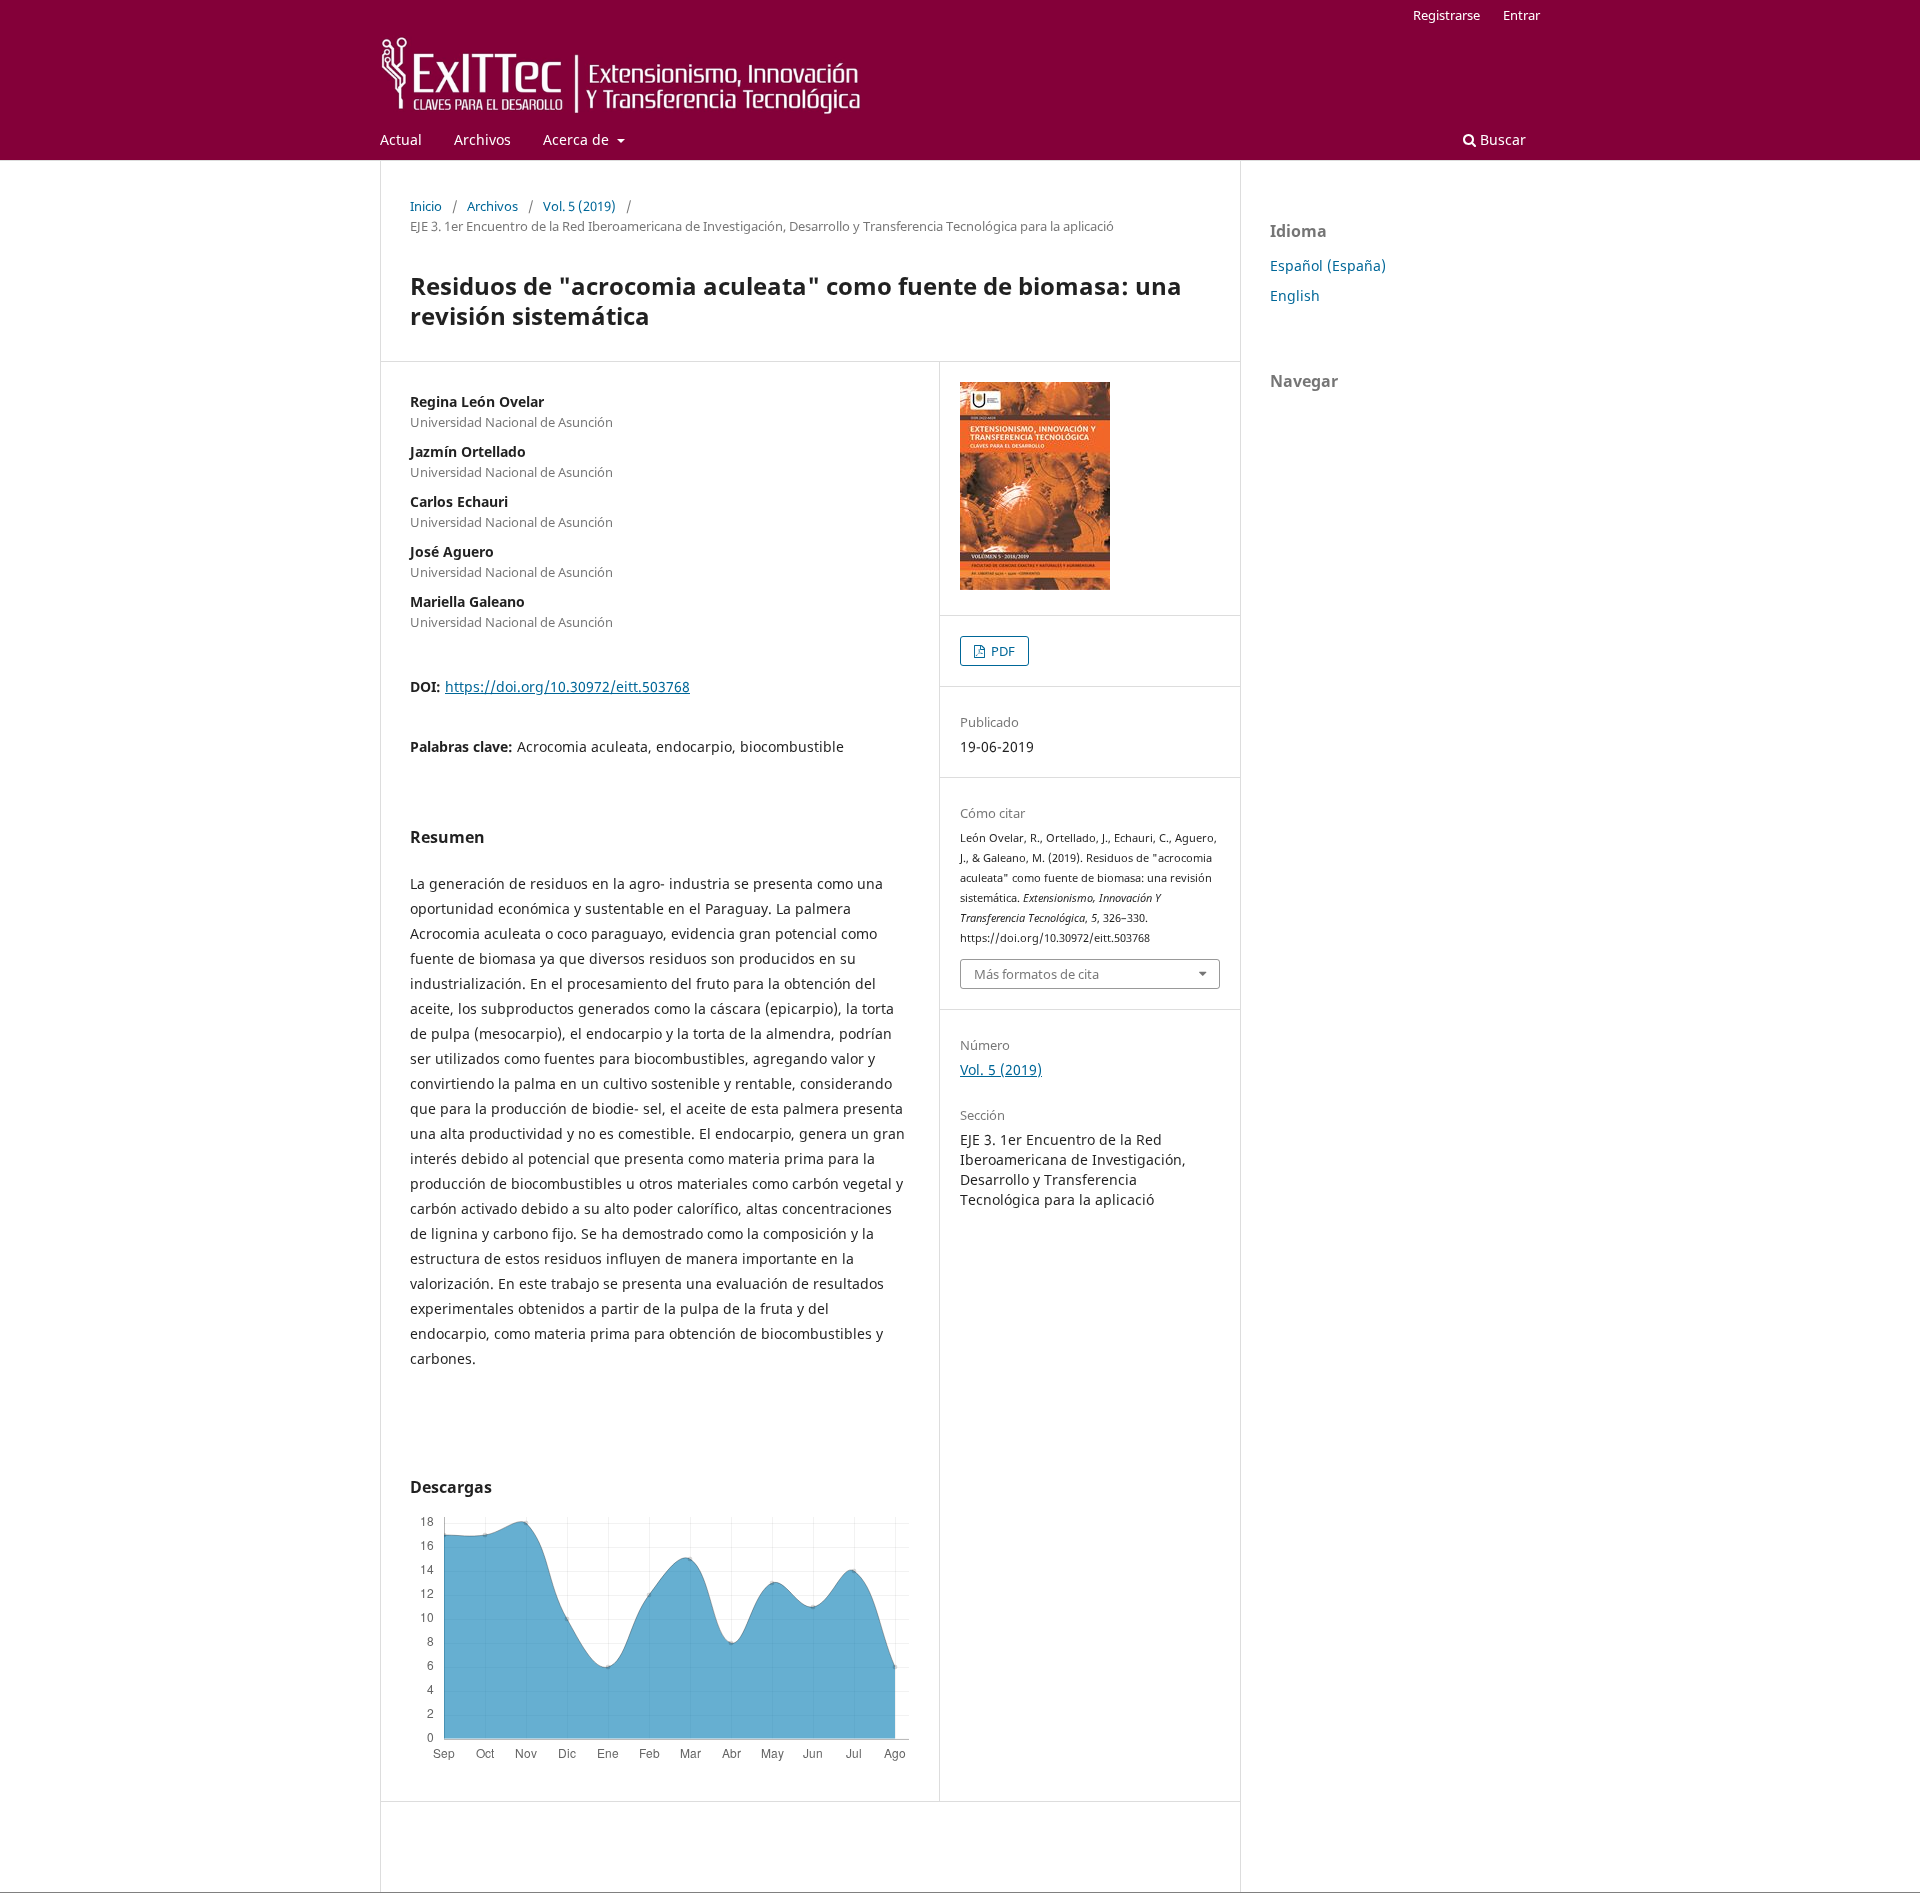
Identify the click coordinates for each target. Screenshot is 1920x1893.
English (1295, 295)
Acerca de (578, 139)
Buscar (1501, 139)
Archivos (482, 139)
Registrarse (1446, 15)
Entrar (1521, 15)
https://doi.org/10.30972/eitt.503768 (567, 686)
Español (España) (1328, 265)
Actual (401, 139)
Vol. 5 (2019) (579, 206)
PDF (1001, 651)
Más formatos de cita (1036, 974)
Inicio (426, 206)
